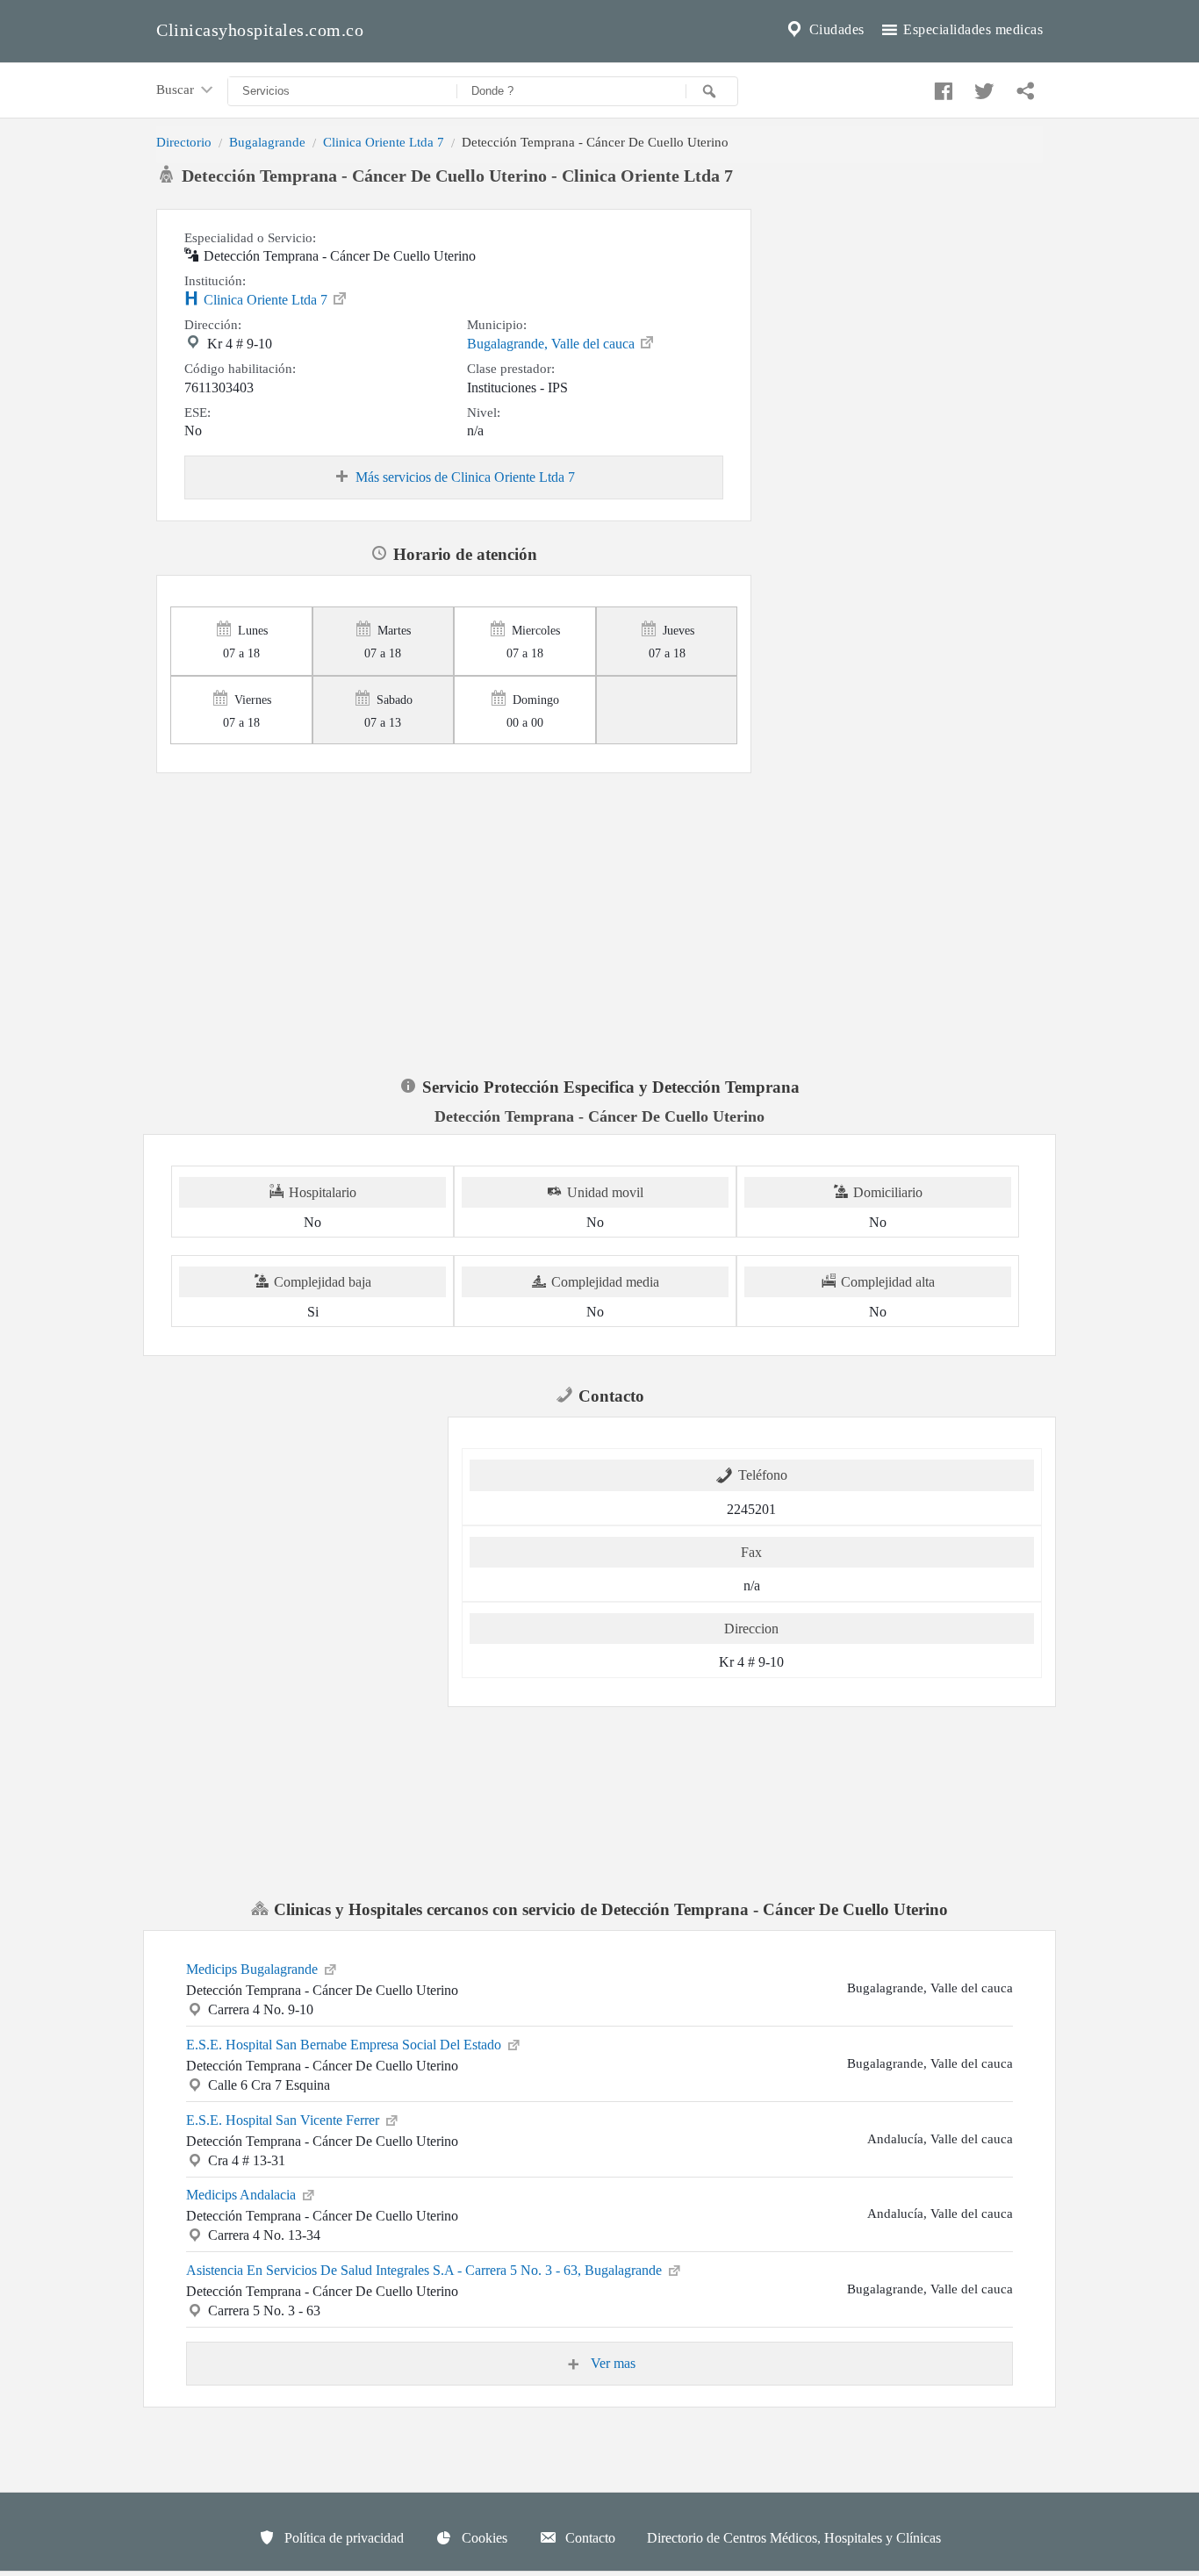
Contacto (589, 2538)
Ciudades (835, 29)
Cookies (483, 2538)
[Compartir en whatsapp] (1023, 87)
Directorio (184, 142)
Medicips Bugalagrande (254, 1969)
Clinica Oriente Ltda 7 (384, 142)
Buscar (177, 89)
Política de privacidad (342, 2538)
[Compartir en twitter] (982, 87)
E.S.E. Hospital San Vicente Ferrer (284, 2120)
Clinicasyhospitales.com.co (260, 30)
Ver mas (611, 2363)
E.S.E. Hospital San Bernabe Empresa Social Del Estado (345, 2045)
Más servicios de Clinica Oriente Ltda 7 (465, 477)
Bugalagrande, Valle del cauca (553, 344)
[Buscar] (712, 91)
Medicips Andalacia (243, 2195)
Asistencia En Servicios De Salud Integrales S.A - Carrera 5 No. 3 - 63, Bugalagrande (426, 2270)
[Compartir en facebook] (941, 87)
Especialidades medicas (972, 29)
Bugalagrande (267, 142)
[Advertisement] (904, 319)
